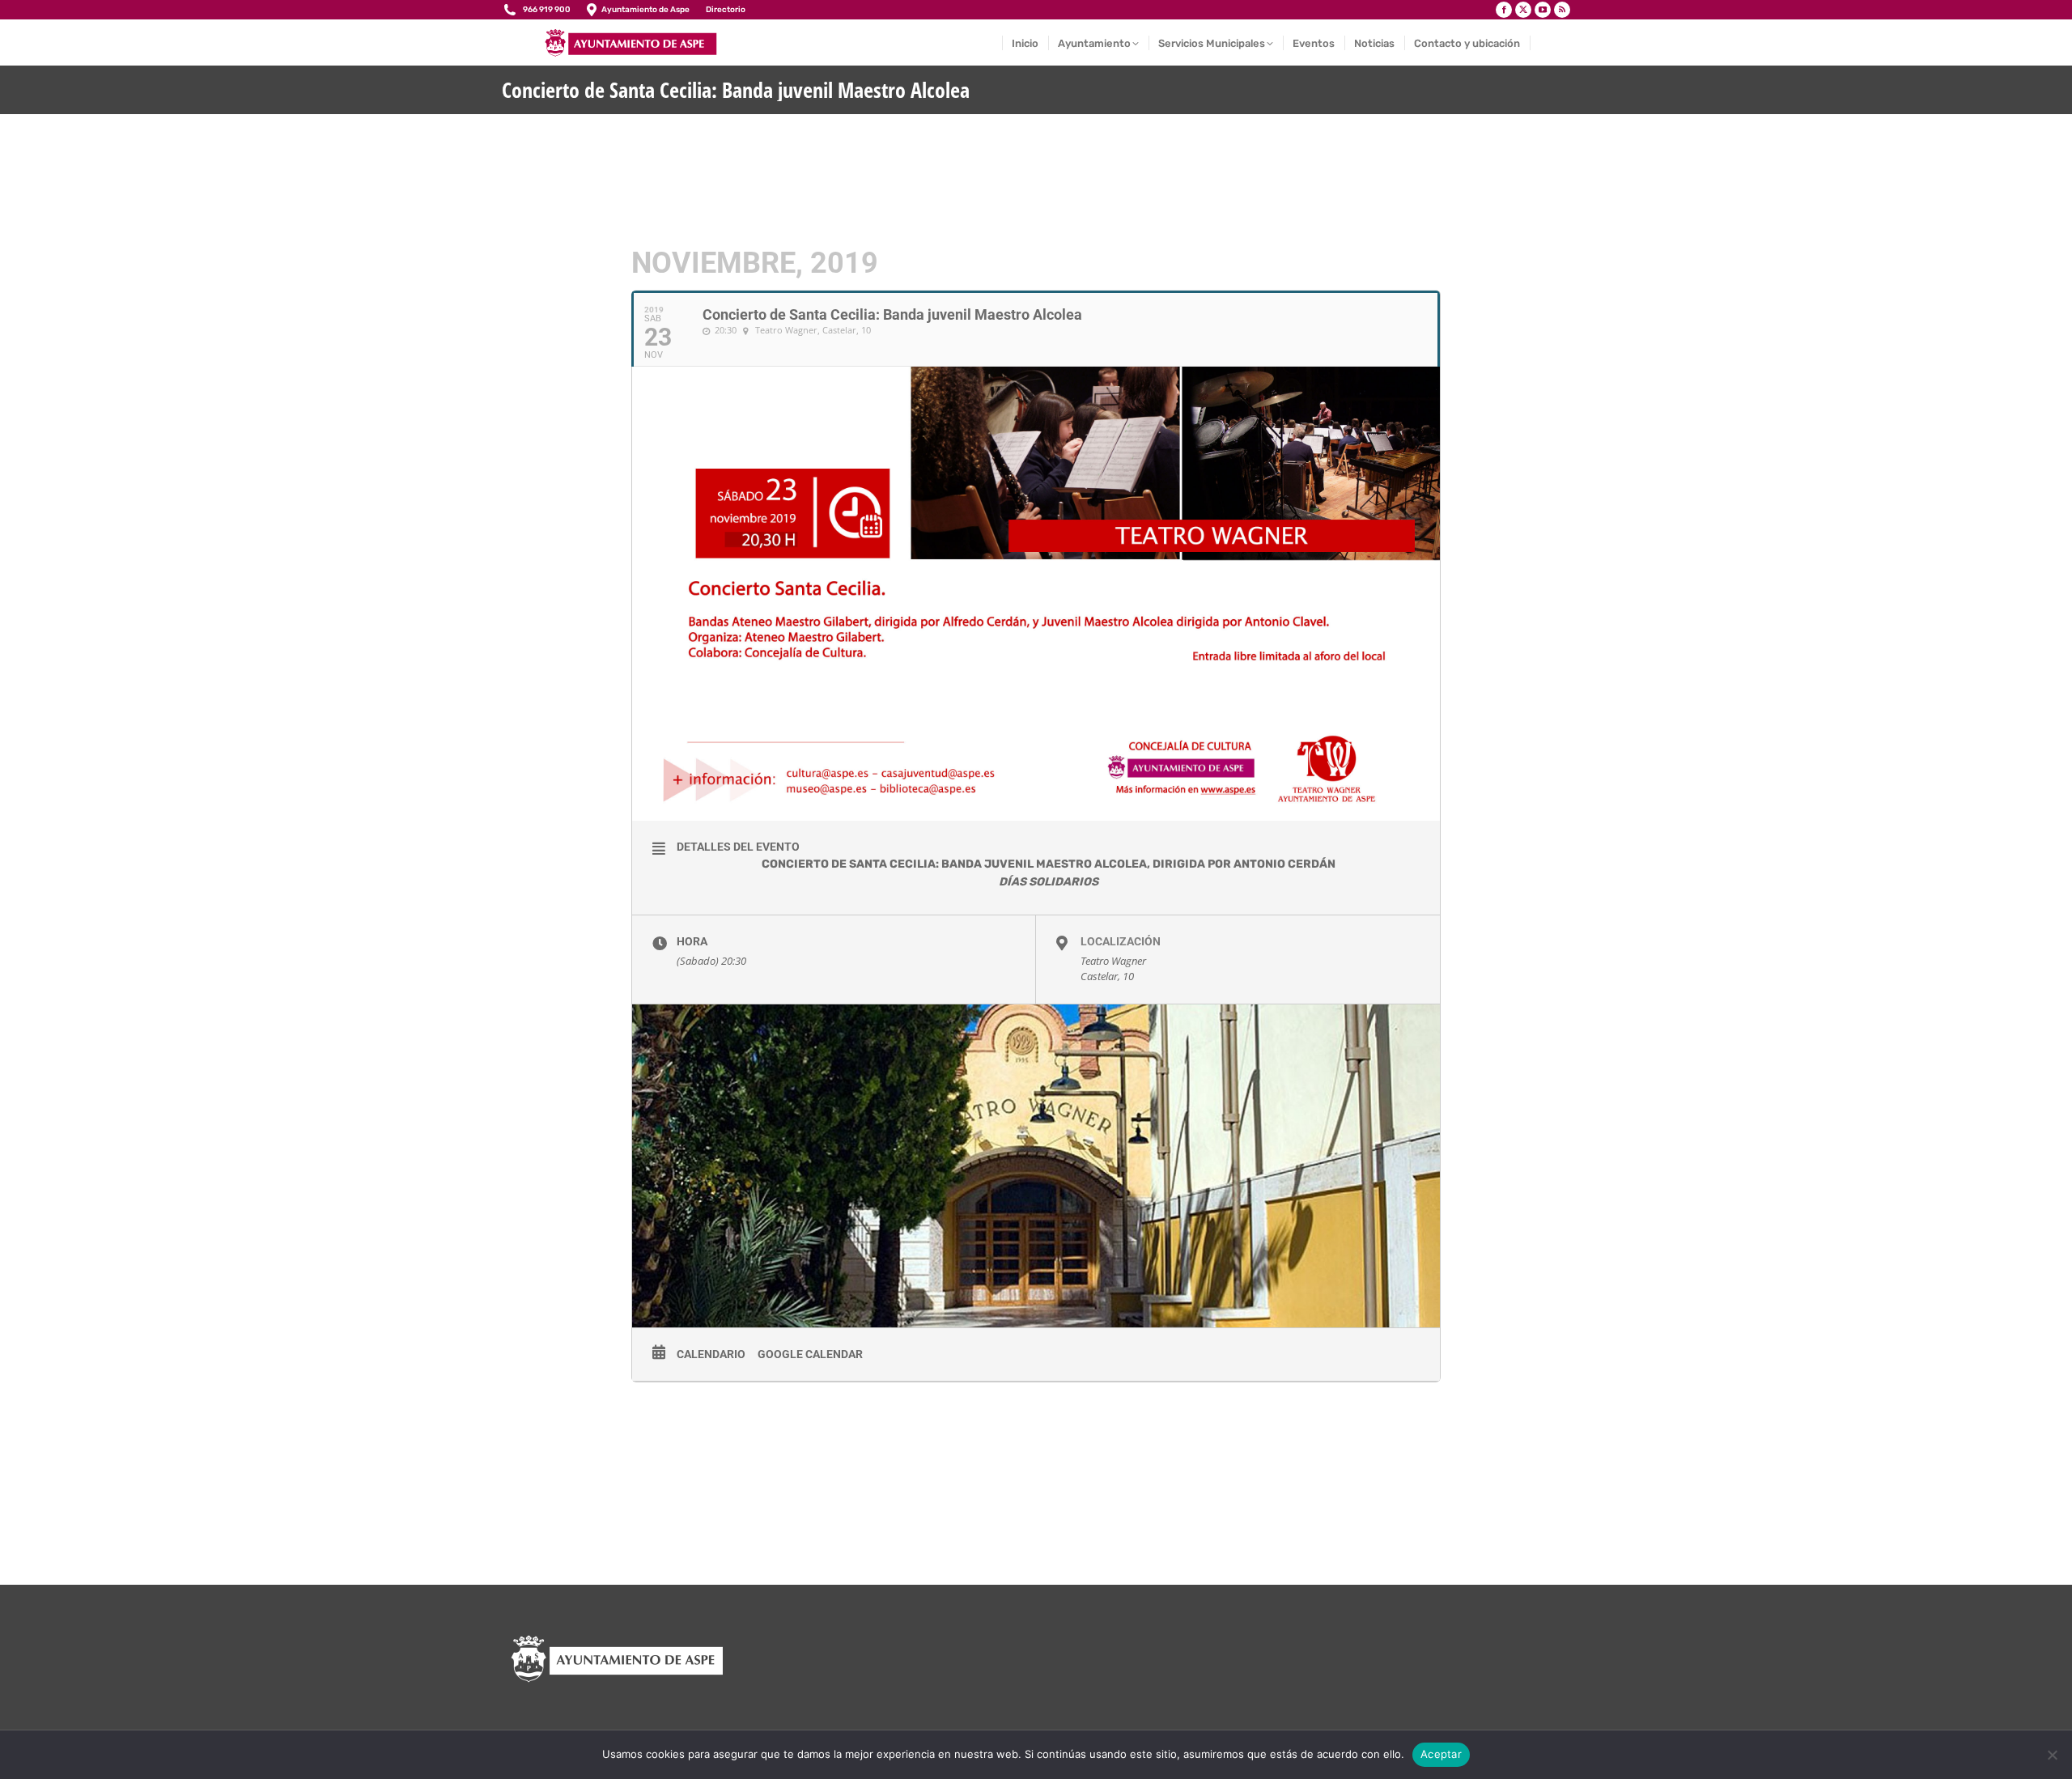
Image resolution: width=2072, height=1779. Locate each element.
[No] (2052, 1755)
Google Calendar (810, 1354)
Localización (1121, 941)
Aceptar (1441, 1754)
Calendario (711, 1354)
